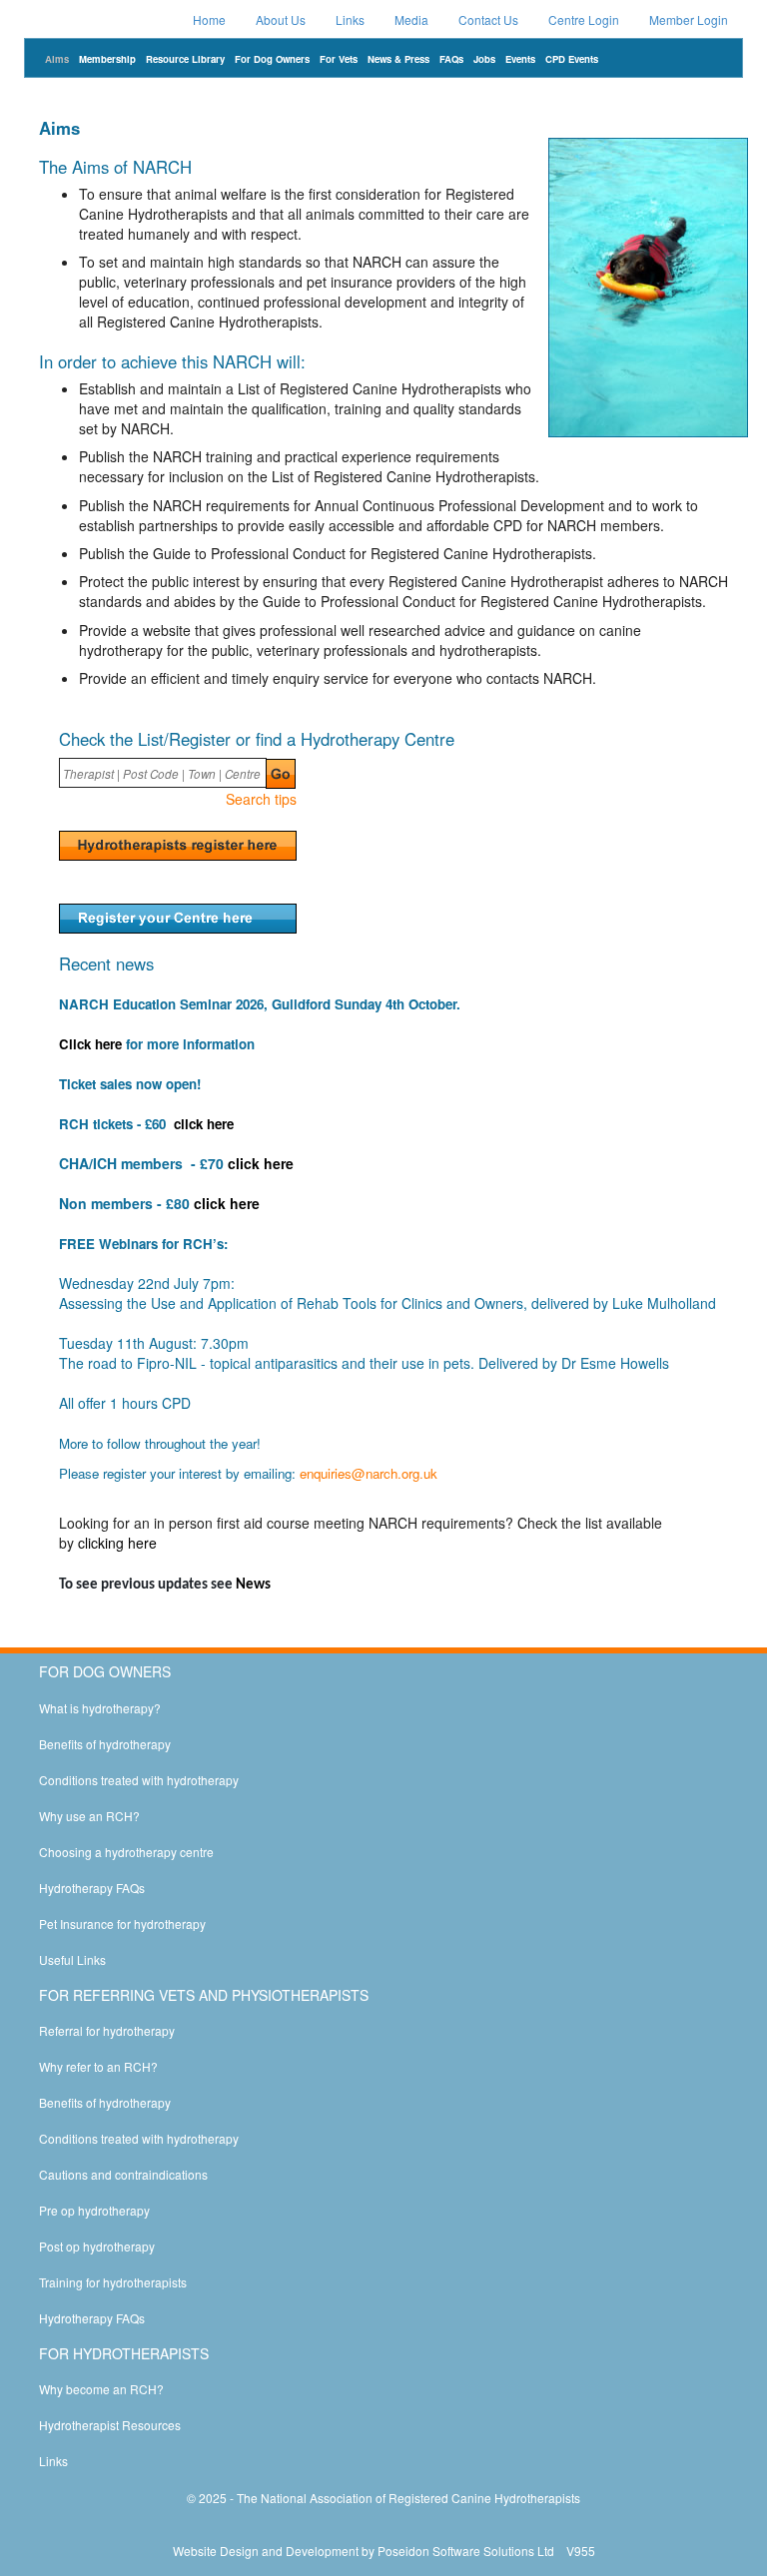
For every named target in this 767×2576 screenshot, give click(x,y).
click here (204, 1124)
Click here (90, 1044)
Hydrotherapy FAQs (92, 1888)
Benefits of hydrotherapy (105, 1744)
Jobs (484, 59)
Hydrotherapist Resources (110, 2425)
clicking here (117, 1543)
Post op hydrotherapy (97, 2246)
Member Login (689, 19)
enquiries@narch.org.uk (369, 1473)
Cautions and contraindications (123, 2174)
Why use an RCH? (89, 1816)
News (253, 1585)
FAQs (451, 59)
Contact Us (488, 19)
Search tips (261, 799)
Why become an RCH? (101, 2389)
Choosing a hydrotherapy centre (126, 1852)
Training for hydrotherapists (113, 2282)
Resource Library (185, 59)
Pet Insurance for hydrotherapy (122, 1924)
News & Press (398, 59)
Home (209, 19)
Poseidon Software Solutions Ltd (466, 2551)
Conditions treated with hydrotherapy (139, 1780)
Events (520, 59)
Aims (57, 59)
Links (350, 19)
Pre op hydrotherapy (94, 2210)
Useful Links (72, 1959)
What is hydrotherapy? (100, 1708)
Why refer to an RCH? (98, 2066)
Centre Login (584, 19)
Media (411, 19)
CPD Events (572, 59)
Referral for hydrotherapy (107, 2030)
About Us (281, 19)
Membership (107, 59)
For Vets (339, 59)
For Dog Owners (272, 59)
